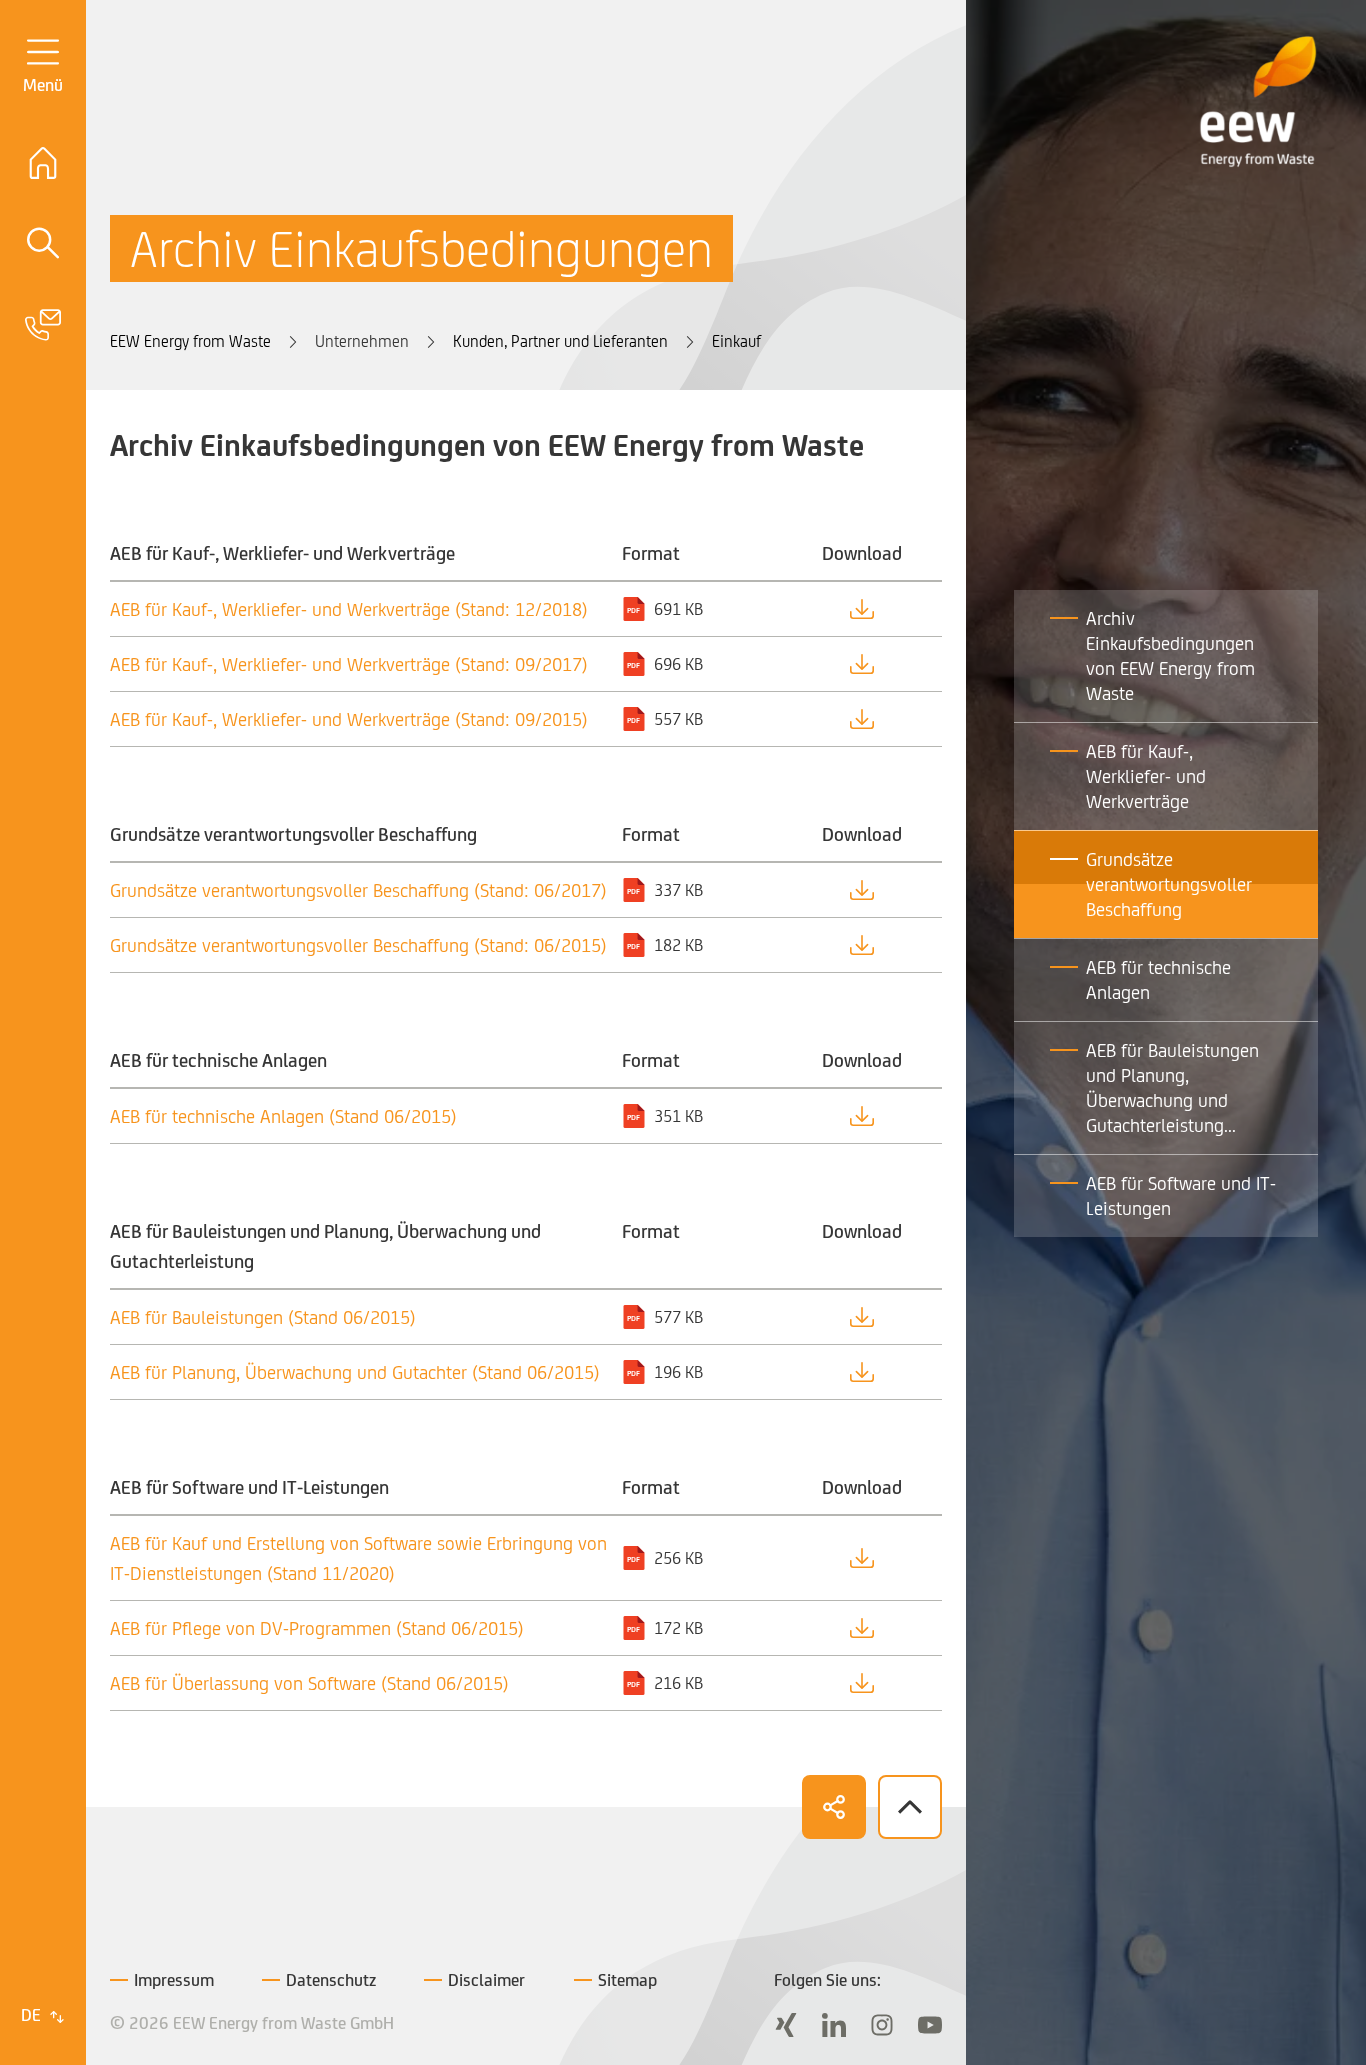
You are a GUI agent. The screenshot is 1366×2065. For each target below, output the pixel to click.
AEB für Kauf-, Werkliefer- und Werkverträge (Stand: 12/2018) (349, 609)
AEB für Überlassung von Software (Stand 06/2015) (309, 1683)
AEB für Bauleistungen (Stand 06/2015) (263, 1317)
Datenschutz (331, 1980)
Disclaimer (486, 1980)
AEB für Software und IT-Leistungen (1181, 1195)
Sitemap (627, 1980)
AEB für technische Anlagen (1158, 979)
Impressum (174, 1980)
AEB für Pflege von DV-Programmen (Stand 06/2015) (317, 1628)
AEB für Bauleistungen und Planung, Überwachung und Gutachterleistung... (1172, 1087)
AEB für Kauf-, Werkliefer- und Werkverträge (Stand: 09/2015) (349, 719)
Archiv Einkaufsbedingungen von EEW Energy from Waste (1170, 655)
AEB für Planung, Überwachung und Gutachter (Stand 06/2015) (355, 1372)
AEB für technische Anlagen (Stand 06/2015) (283, 1116)
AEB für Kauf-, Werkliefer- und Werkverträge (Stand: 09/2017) (349, 664)
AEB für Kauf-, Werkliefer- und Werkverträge (1146, 776)
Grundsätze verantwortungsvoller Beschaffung (1169, 884)
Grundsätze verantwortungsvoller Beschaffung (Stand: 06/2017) (358, 890)
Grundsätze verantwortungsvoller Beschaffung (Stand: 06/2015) (358, 945)
